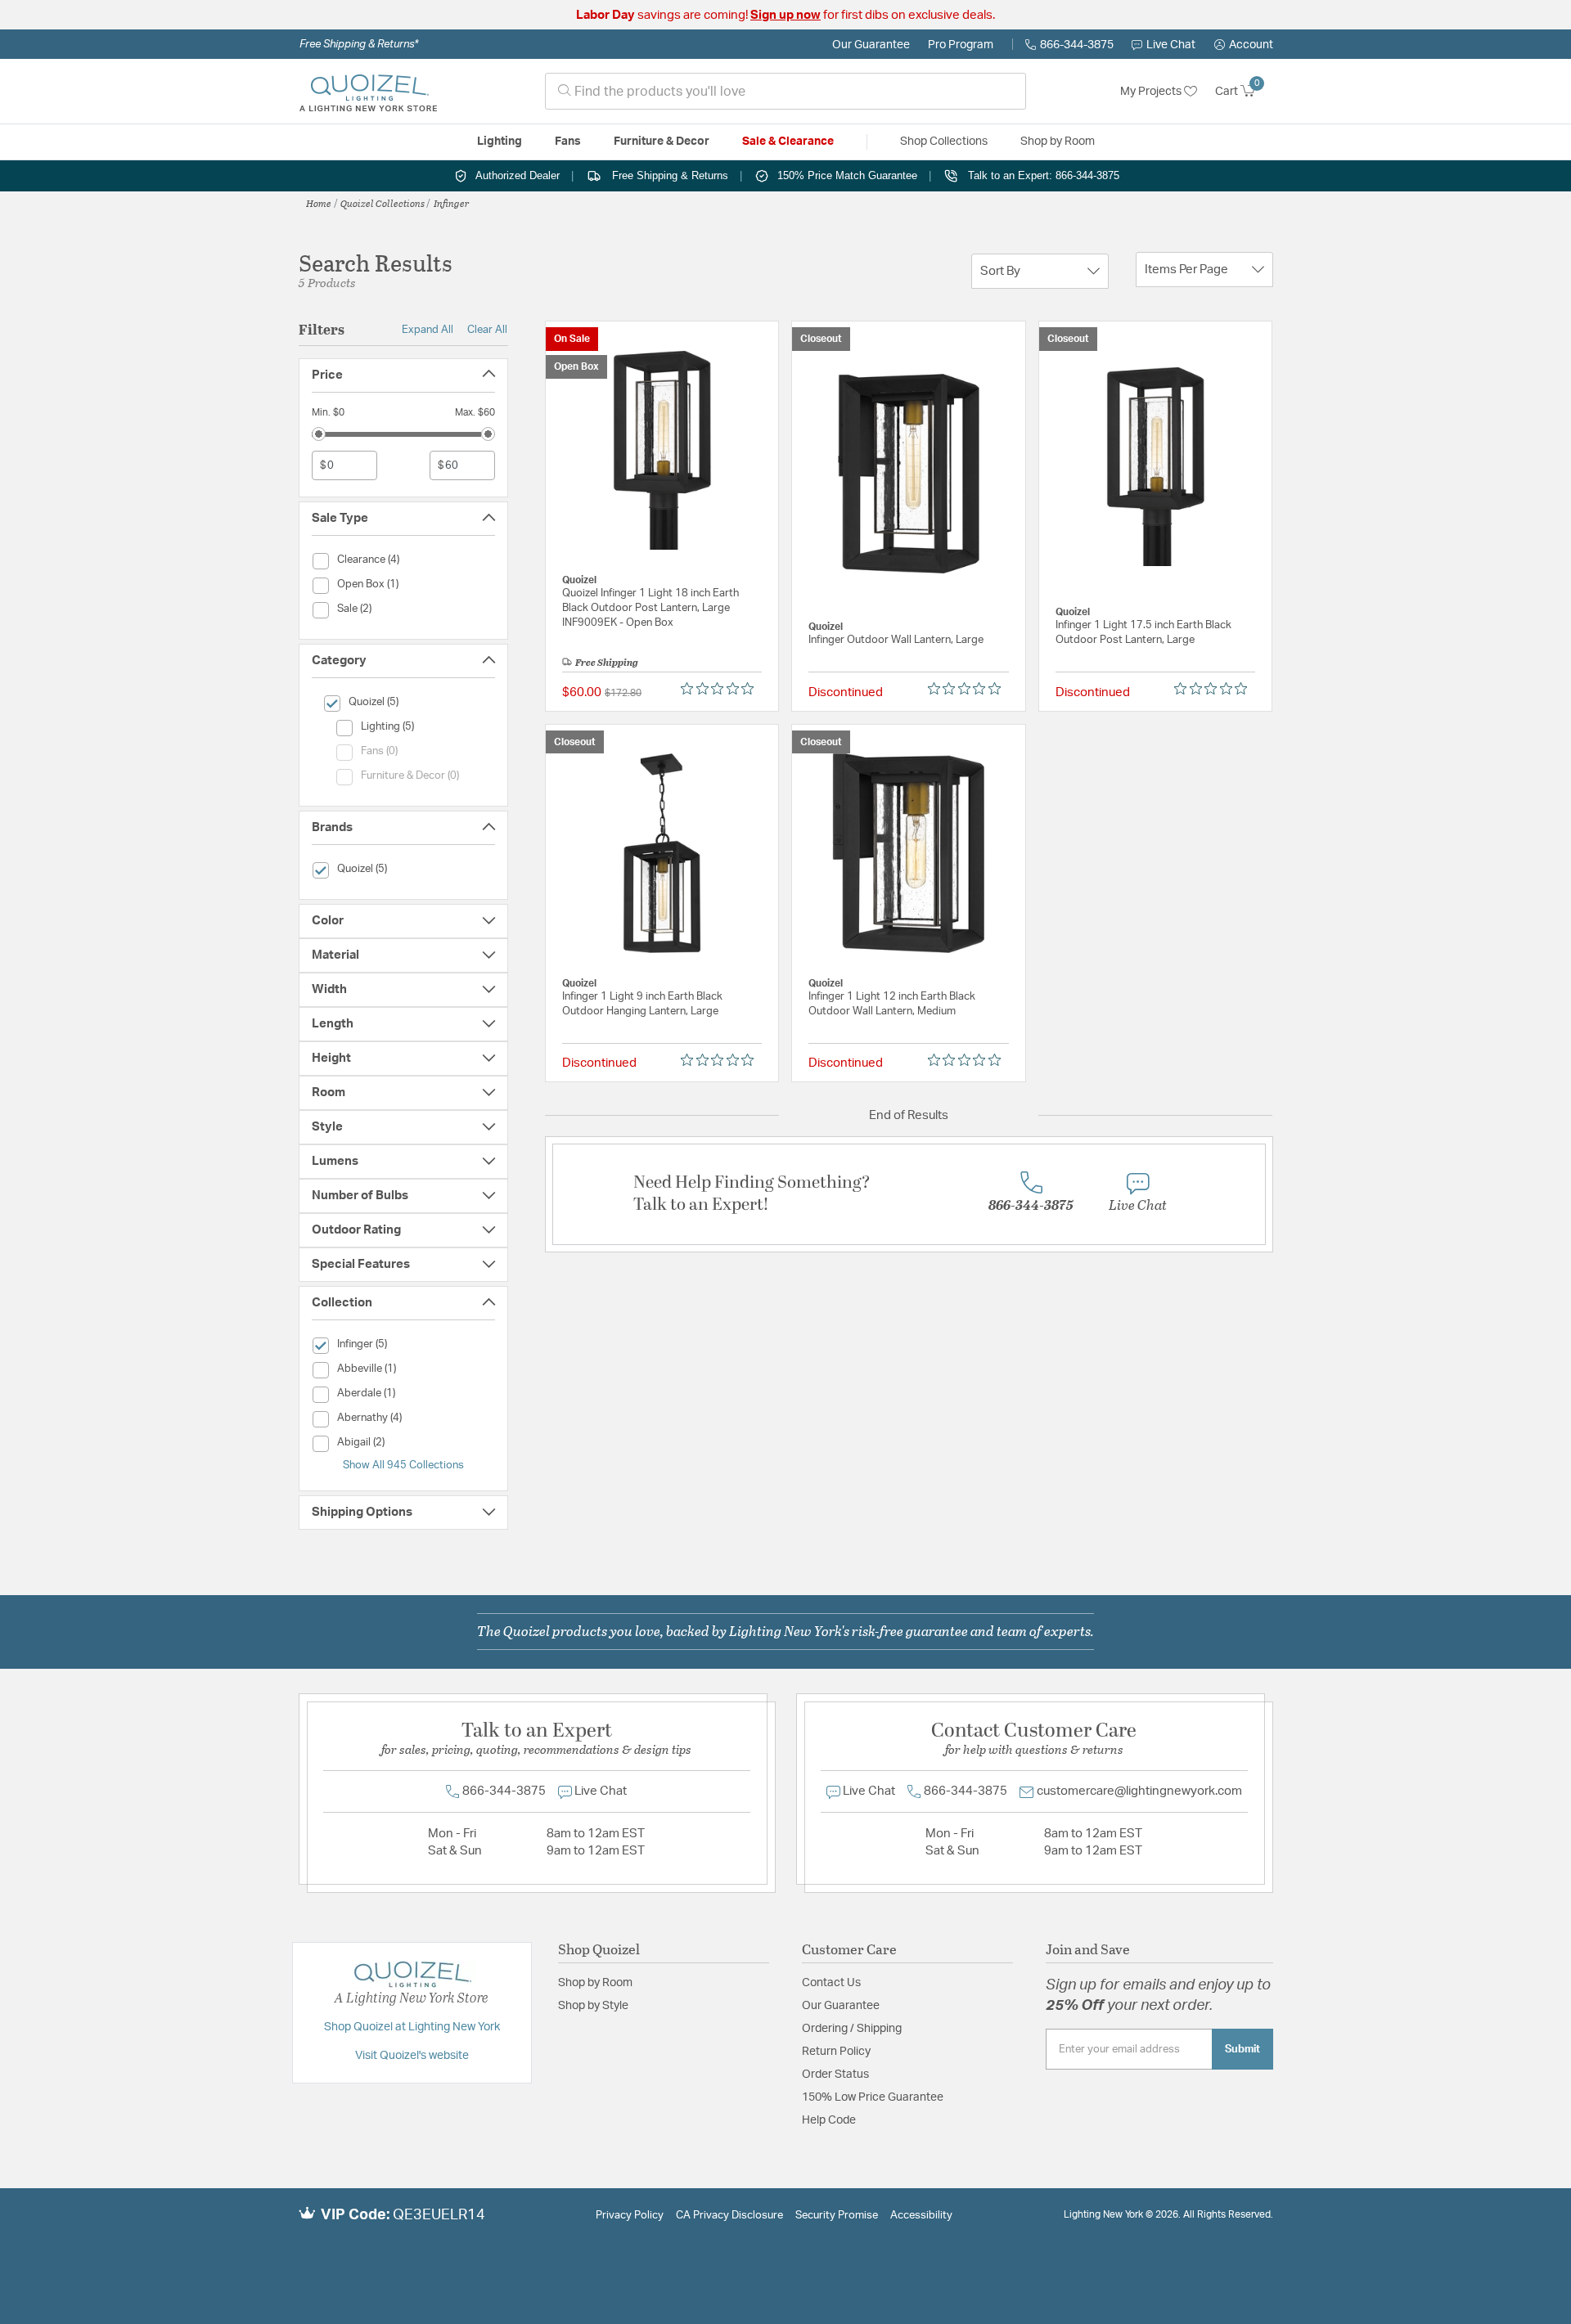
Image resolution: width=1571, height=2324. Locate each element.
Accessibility (921, 2216)
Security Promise (837, 2216)
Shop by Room (595, 1983)
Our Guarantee (871, 45)
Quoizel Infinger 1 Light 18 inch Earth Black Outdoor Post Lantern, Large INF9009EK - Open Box (650, 608)
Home (319, 203)
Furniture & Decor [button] (662, 142)
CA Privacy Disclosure (729, 2216)
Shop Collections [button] (944, 142)
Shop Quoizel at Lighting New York (412, 2027)
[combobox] (785, 91)
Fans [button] (568, 142)
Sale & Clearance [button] (788, 142)
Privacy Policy (630, 2216)
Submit (1242, 2049)
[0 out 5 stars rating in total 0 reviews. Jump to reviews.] (721, 689)
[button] (1244, 45)
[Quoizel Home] (368, 92)
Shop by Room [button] (1058, 142)
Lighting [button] (500, 142)
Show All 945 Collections (403, 1465)
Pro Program (961, 45)
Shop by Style (593, 2006)
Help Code (829, 2120)
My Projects (1152, 92)
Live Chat (1171, 45)
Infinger (452, 203)
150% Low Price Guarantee (873, 2097)
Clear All (487, 330)
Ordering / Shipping (852, 2029)
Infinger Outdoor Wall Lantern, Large (896, 640)
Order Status (835, 2075)
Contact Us (831, 1983)
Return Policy (836, 2052)
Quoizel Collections (383, 203)
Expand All (428, 330)
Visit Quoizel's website (412, 2056)
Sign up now (785, 15)
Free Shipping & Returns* (359, 44)
